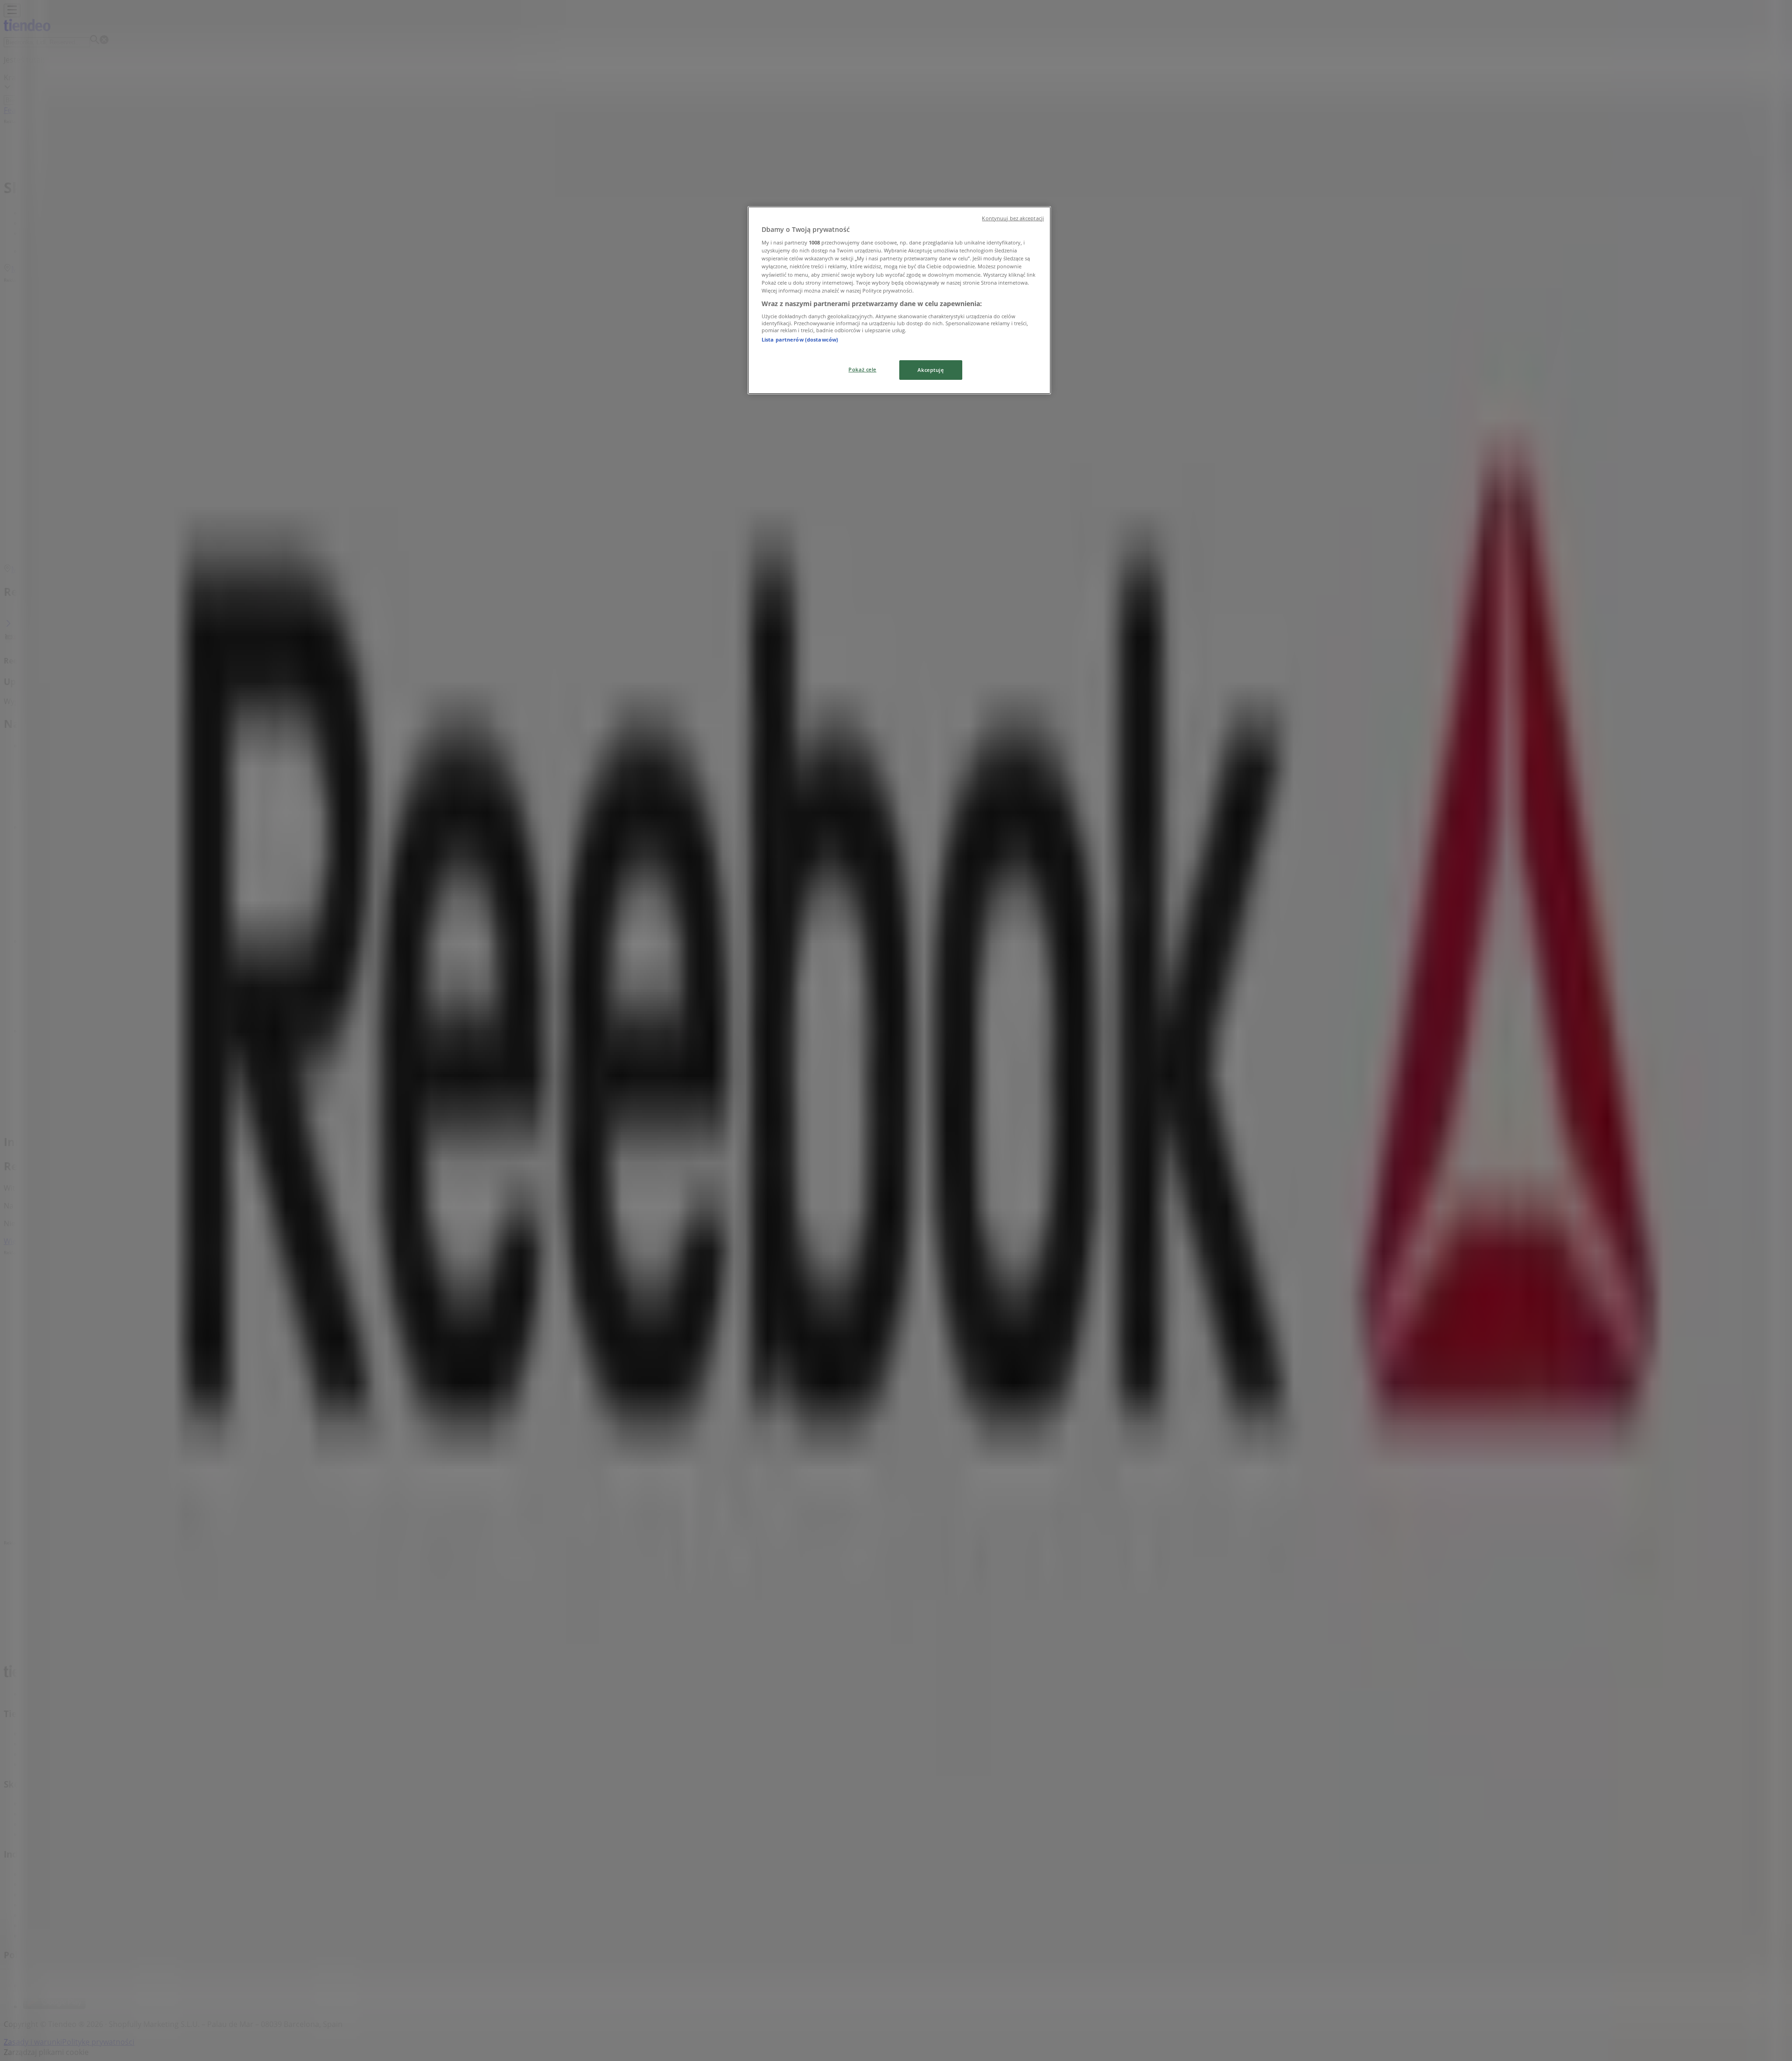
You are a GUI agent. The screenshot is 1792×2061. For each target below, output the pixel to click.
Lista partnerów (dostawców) (800, 339)
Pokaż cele (862, 369)
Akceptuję (931, 370)
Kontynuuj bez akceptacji (1013, 218)
